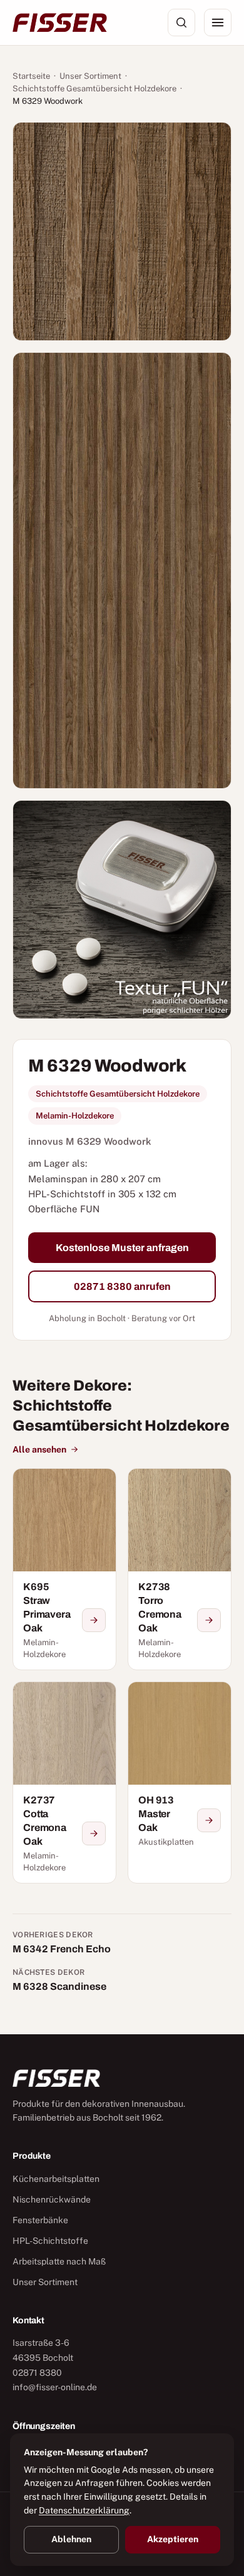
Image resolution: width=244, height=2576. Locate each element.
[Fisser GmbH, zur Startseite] (60, 23)
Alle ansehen (39, 1449)
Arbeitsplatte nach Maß (59, 2261)
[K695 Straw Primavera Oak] (64, 1569)
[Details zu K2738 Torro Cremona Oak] (209, 1620)
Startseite (31, 76)
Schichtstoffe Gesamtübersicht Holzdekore (94, 89)
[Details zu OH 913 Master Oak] (209, 1820)
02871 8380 (37, 2373)
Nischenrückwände (52, 2199)
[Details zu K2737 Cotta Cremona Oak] (94, 1833)
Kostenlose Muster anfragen (122, 1248)
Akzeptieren (173, 2539)
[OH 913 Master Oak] (180, 1782)
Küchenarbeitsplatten (56, 2179)
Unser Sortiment (90, 76)
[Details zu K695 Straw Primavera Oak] (94, 1620)
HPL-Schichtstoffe (50, 2241)
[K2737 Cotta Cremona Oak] (64, 1782)
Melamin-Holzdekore (75, 1116)
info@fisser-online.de (55, 2387)
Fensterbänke (40, 2220)
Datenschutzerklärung (84, 2510)
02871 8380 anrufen (122, 1286)
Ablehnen (71, 2539)
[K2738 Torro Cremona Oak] (180, 1569)
